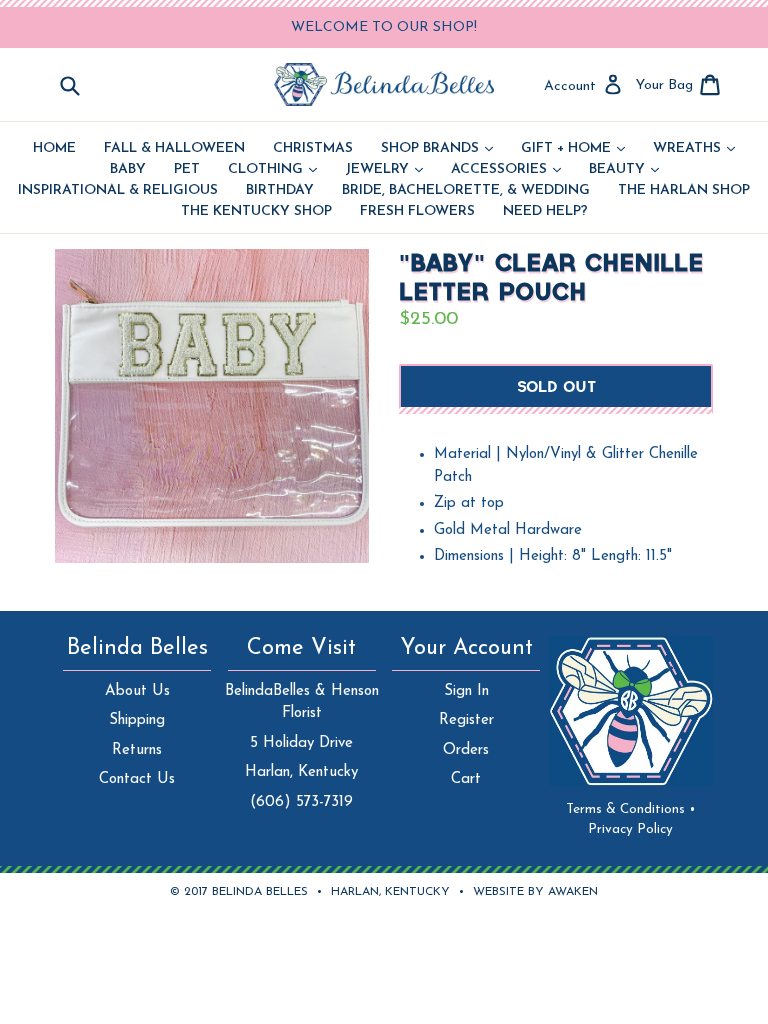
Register (466, 720)
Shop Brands (437, 149)
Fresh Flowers (417, 212)
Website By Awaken (535, 892)
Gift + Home (573, 149)
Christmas (313, 149)
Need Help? (545, 212)
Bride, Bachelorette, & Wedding (466, 191)
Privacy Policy (630, 829)
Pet (187, 170)
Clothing (272, 170)
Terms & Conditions (631, 809)
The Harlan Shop (684, 191)
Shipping (137, 720)
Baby (128, 170)
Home (54, 149)
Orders (466, 750)
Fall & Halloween (174, 149)
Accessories (506, 170)
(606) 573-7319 (301, 802)
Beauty (624, 170)
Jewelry (384, 170)
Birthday (280, 191)
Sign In (466, 691)
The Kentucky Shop (256, 212)
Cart (466, 779)
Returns (137, 750)
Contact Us (137, 779)
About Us (137, 691)
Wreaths (694, 149)
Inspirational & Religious (118, 191)
